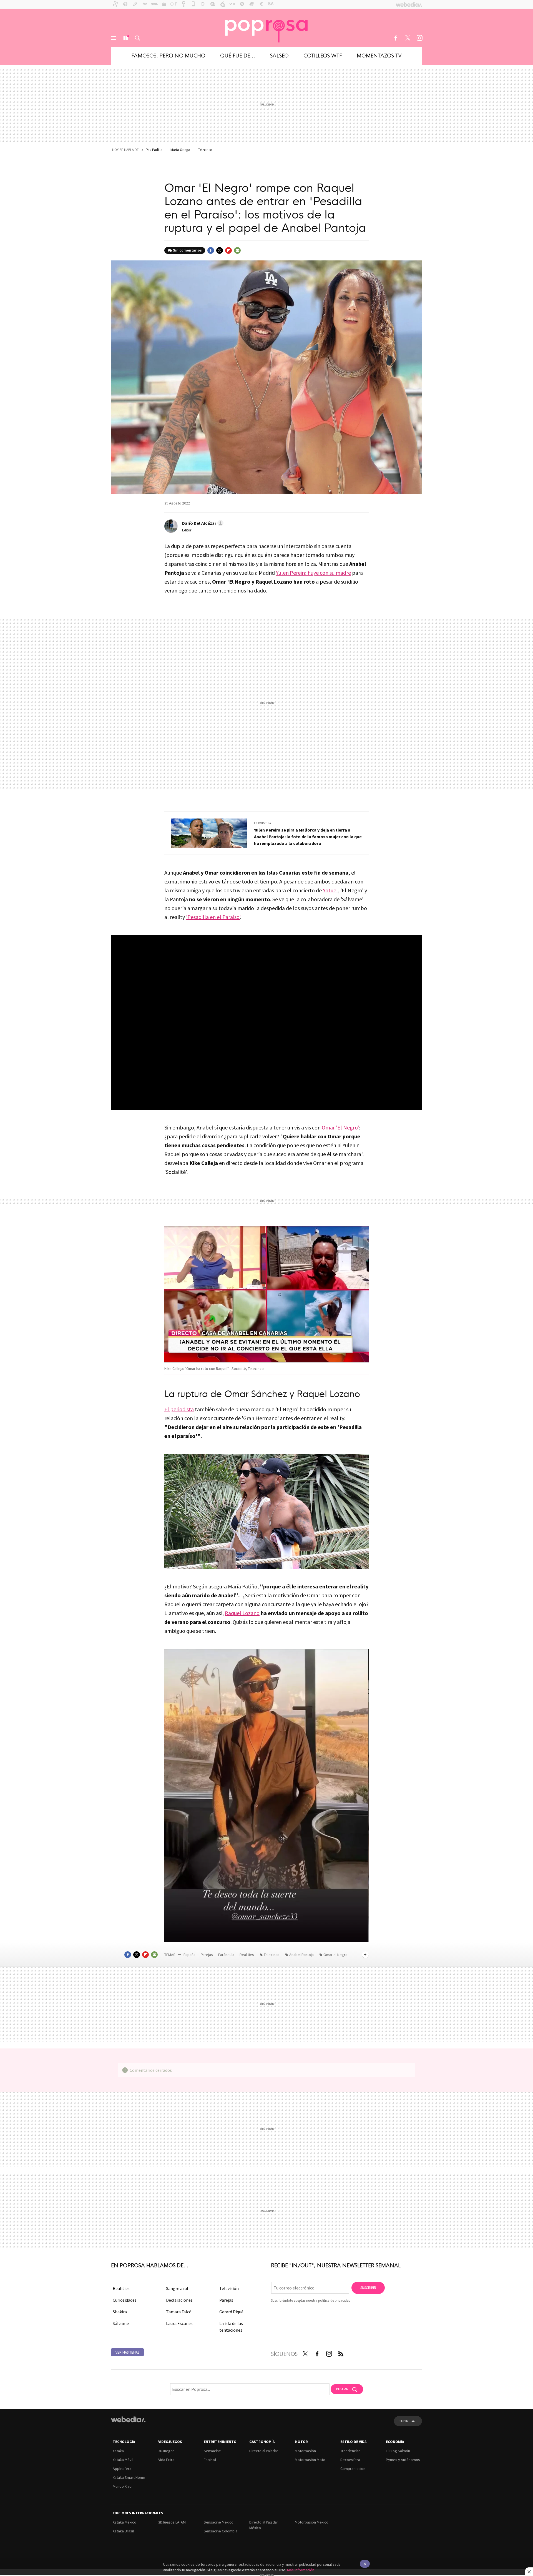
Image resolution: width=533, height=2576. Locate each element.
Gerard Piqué (231, 2312)
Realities (247, 1955)
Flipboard (228, 250)
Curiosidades (125, 2300)
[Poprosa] (266, 28)
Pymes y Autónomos (403, 2460)
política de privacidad (334, 2300)
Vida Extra (166, 2460)
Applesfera (122, 2469)
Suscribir (368, 2288)
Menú (114, 38)
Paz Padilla (154, 150)
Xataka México (125, 2522)
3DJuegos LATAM (172, 2522)
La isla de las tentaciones (231, 2327)
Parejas (207, 1955)
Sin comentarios (187, 250)
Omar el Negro (335, 1955)
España (189, 1955)
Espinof (210, 2460)
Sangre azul (177, 2288)
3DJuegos (166, 2451)
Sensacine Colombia (221, 2531)
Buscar (137, 38)
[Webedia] (128, 2419)
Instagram (419, 38)
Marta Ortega (180, 150)
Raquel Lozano (242, 1613)
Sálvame (121, 2323)
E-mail (237, 250)
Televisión (229, 2288)
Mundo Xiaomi (124, 2486)
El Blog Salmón (398, 2451)
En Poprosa (262, 823)
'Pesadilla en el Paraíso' (213, 917)
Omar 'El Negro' (340, 1127)
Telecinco (205, 150)
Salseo (279, 55)
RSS (341, 2353)
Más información (301, 2570)
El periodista (179, 1409)
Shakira (120, 2312)
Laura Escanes (179, 2323)
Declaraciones (179, 2300)
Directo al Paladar (264, 2451)
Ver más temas (127, 2352)
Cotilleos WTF (323, 55)
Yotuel (330, 890)
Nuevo (125, 38)
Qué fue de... (238, 55)
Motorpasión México (312, 2522)
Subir (404, 2421)
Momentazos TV (379, 55)
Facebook (396, 38)
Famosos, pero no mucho (168, 55)
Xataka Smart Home (129, 2477)
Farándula (226, 1955)
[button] (202, 523)
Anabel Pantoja (301, 1955)
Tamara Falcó (179, 2312)
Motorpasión (305, 2451)
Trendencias (350, 2451)
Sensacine (212, 2451)
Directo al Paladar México (264, 2525)
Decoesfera (350, 2460)
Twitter (408, 38)
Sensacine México (219, 2522)
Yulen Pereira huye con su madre (313, 573)
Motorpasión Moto (310, 2460)
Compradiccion (353, 2469)
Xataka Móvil (123, 2460)
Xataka (118, 2451)
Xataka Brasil (123, 2531)
